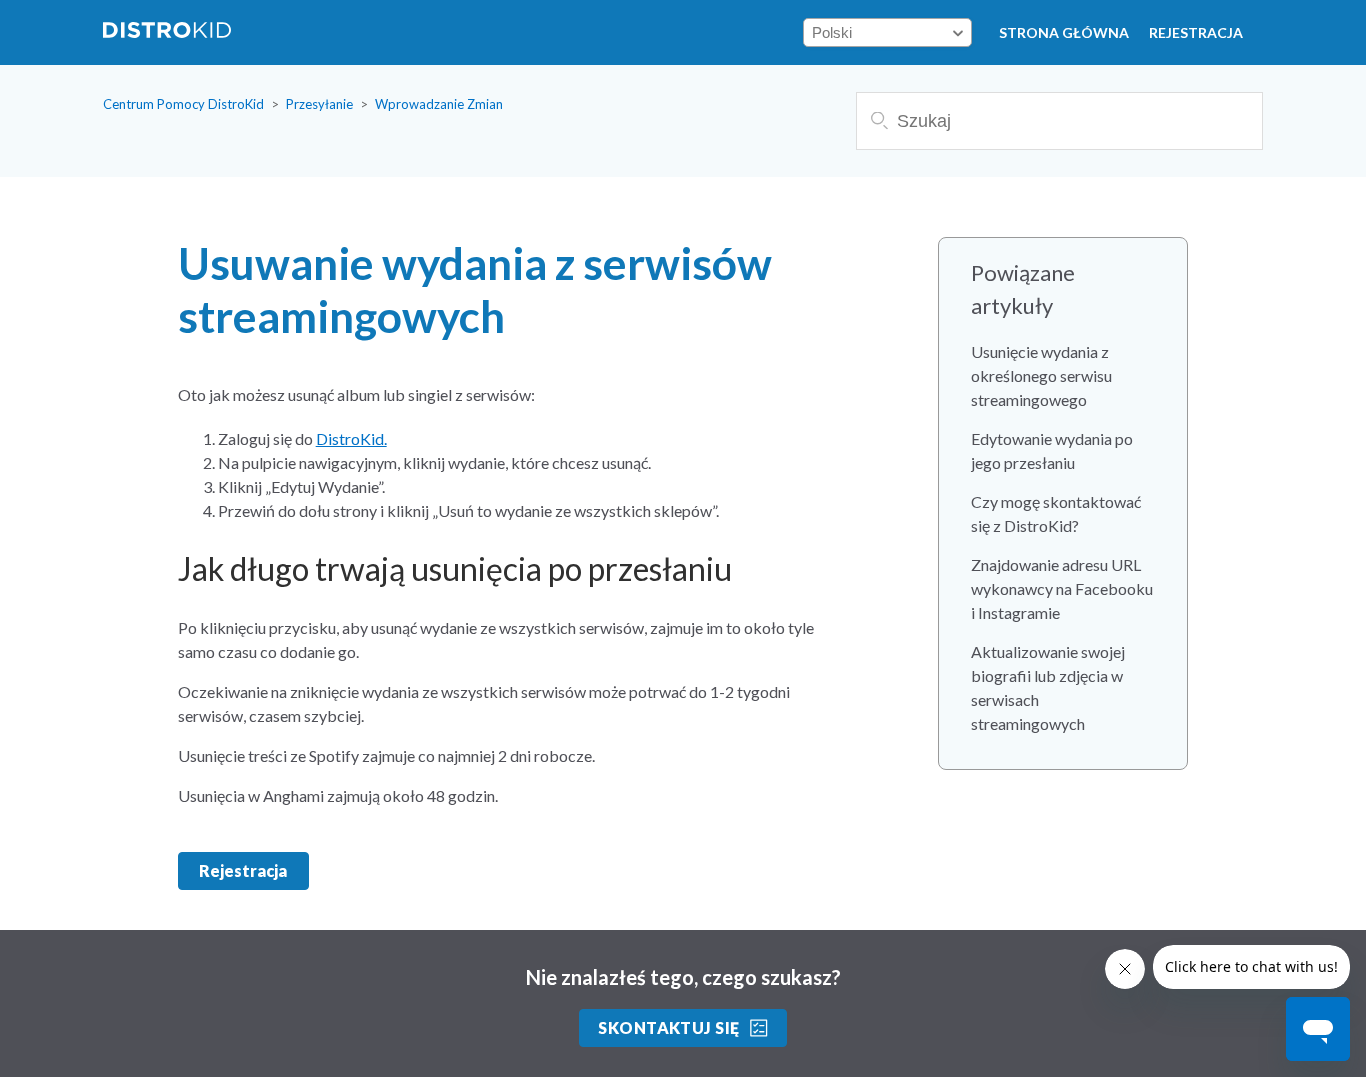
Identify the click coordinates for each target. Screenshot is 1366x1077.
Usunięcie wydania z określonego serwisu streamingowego (1041, 375)
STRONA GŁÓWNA (1064, 32)
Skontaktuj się (669, 1027)
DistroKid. (351, 438)
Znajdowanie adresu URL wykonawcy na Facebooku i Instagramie (1062, 588)
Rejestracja (1196, 32)
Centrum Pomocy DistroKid (183, 104)
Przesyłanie (319, 104)
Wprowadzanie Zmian (439, 104)
